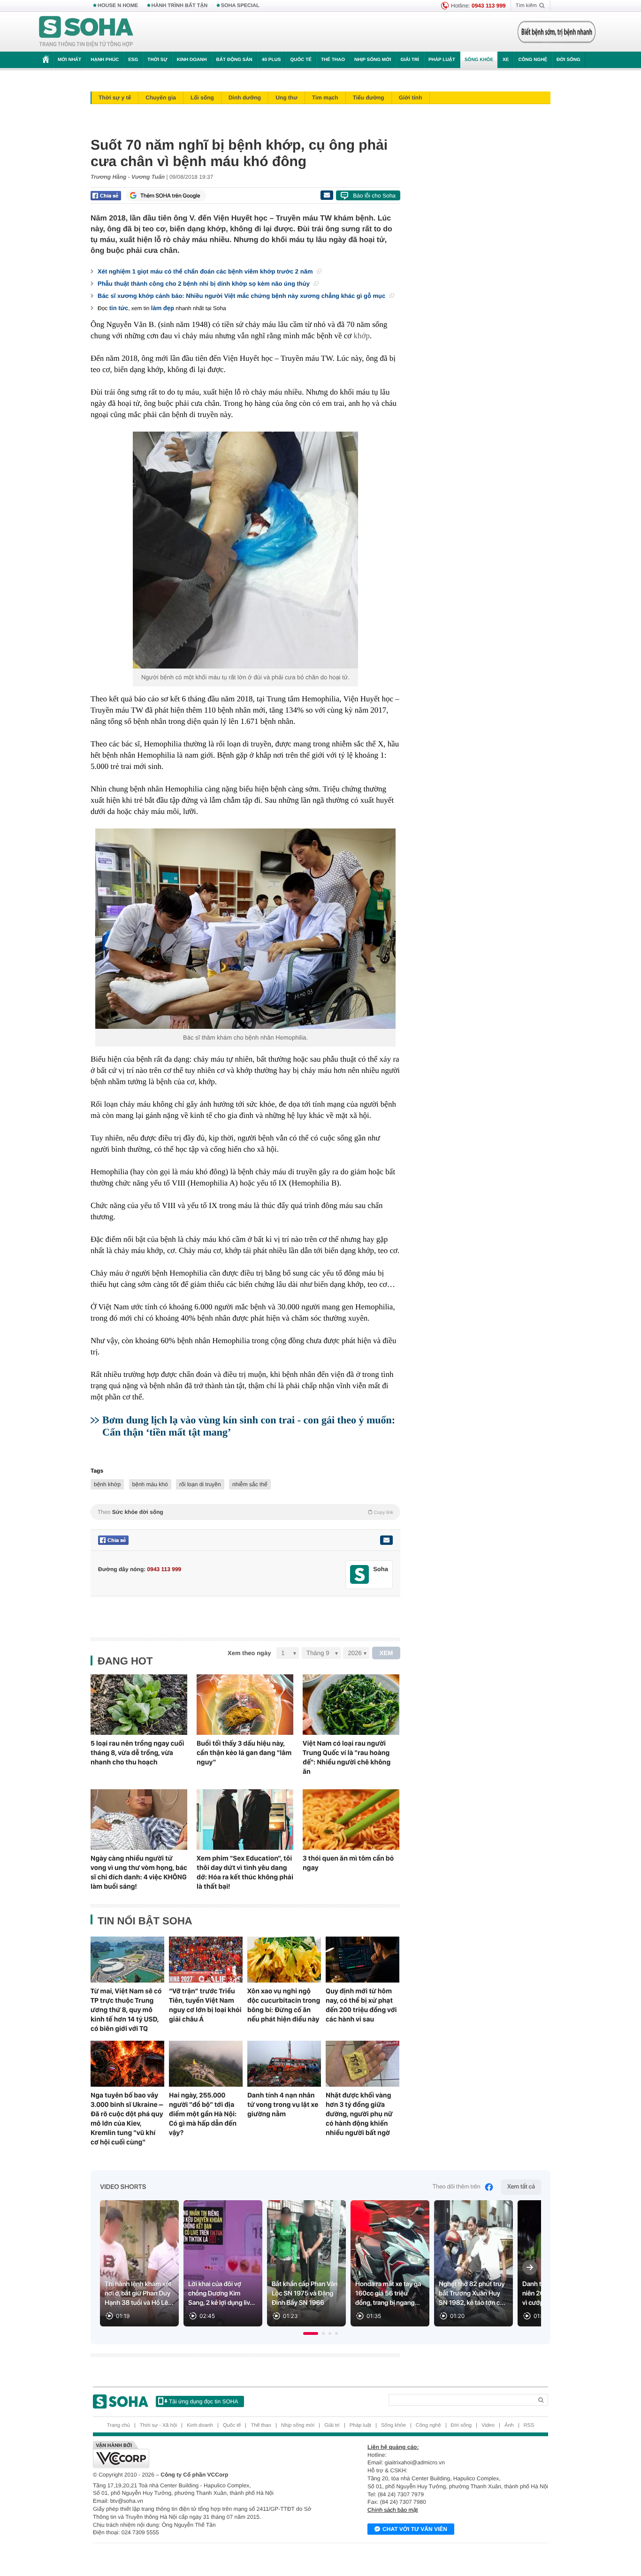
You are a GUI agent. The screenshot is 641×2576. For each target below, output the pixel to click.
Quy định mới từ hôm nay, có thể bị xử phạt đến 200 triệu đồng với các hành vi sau (361, 2005)
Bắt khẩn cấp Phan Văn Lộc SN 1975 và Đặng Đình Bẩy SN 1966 (305, 2294)
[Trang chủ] (86, 32)
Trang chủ (118, 2425)
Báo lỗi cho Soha (374, 196)
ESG (133, 60)
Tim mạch (325, 98)
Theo (245, 1512)
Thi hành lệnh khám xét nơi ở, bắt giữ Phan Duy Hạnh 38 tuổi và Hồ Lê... (139, 2294)
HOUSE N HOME (118, 6)
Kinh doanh (192, 60)
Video (488, 2425)
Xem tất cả (521, 2187)
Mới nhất (69, 60)
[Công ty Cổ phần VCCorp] (207, 2454)
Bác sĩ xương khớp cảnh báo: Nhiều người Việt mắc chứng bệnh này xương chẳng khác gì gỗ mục (242, 296)
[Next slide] (530, 2267)
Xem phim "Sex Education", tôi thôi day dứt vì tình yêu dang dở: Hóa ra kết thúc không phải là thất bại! (245, 1872)
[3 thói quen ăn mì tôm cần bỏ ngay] (351, 1820)
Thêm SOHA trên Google (170, 196)
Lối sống (202, 98)
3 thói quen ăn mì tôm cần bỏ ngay (348, 1863)
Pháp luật (442, 60)
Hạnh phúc (105, 60)
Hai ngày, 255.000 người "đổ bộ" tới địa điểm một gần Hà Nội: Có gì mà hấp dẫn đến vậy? (203, 2114)
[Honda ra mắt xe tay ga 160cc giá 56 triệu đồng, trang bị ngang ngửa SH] (390, 2263)
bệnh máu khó (150, 1484)
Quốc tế (301, 60)
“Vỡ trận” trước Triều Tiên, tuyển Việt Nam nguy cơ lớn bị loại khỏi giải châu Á (205, 2005)
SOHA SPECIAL (240, 6)
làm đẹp (163, 308)
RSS (529, 2425)
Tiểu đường (369, 98)
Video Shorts (123, 2187)
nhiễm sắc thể (250, 1484)
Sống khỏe (479, 60)
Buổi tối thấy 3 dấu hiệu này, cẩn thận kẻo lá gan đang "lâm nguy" (244, 1753)
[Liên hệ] (386, 1540)
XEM (386, 1653)
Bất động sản (234, 60)
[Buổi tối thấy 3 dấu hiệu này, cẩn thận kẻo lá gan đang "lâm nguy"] (245, 1705)
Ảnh (509, 2425)
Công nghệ (533, 60)
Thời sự (157, 60)
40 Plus (271, 60)
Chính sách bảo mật (393, 2510)
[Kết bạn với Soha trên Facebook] (360, 1575)
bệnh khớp (107, 1484)
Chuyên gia (161, 98)
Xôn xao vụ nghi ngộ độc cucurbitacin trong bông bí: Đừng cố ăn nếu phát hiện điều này (284, 2005)
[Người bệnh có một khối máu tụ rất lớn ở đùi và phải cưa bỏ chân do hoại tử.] (245, 550)
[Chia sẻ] (106, 196)
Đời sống (569, 60)
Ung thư (286, 98)
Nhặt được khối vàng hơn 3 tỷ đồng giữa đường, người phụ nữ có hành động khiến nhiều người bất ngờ (359, 2114)
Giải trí (409, 60)
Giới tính (411, 98)
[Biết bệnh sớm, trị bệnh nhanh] (557, 32)
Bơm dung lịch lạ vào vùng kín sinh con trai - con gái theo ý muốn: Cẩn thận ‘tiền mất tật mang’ (249, 1426)
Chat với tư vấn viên (415, 2529)
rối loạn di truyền (200, 1484)
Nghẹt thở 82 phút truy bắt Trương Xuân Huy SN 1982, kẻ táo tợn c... (472, 2294)
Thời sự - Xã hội (158, 2425)
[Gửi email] (327, 195)
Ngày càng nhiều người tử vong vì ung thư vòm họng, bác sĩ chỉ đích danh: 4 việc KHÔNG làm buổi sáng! (139, 1872)
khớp (362, 336)
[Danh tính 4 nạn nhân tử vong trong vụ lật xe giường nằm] (284, 2064)
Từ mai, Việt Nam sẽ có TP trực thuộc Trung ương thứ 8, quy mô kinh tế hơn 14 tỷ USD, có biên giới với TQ (126, 2010)
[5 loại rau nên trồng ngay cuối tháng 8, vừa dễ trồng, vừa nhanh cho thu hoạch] (139, 1705)
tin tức (119, 308)
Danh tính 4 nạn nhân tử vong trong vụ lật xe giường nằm (283, 2105)
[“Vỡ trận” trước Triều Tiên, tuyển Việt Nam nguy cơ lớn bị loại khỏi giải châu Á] (206, 1960)
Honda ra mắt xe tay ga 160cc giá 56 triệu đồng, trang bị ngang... (388, 2294)
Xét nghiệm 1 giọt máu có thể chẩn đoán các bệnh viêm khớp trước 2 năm (206, 271)
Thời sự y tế (115, 98)
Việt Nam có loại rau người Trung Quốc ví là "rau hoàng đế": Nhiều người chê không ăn (347, 1757)
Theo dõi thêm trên (457, 2187)
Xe (506, 60)
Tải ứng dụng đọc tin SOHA (203, 2401)
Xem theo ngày (249, 1653)
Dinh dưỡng (245, 98)
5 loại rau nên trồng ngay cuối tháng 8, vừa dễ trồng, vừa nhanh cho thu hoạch (137, 1753)
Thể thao (333, 60)
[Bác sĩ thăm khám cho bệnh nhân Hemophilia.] (245, 929)
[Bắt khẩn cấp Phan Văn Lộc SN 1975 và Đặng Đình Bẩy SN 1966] (306, 2263)
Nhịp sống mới (373, 60)
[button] (311, 2333)
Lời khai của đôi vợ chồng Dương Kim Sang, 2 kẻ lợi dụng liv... (221, 2294)
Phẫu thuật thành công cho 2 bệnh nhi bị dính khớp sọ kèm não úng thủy (205, 284)
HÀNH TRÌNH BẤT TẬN (180, 6)
